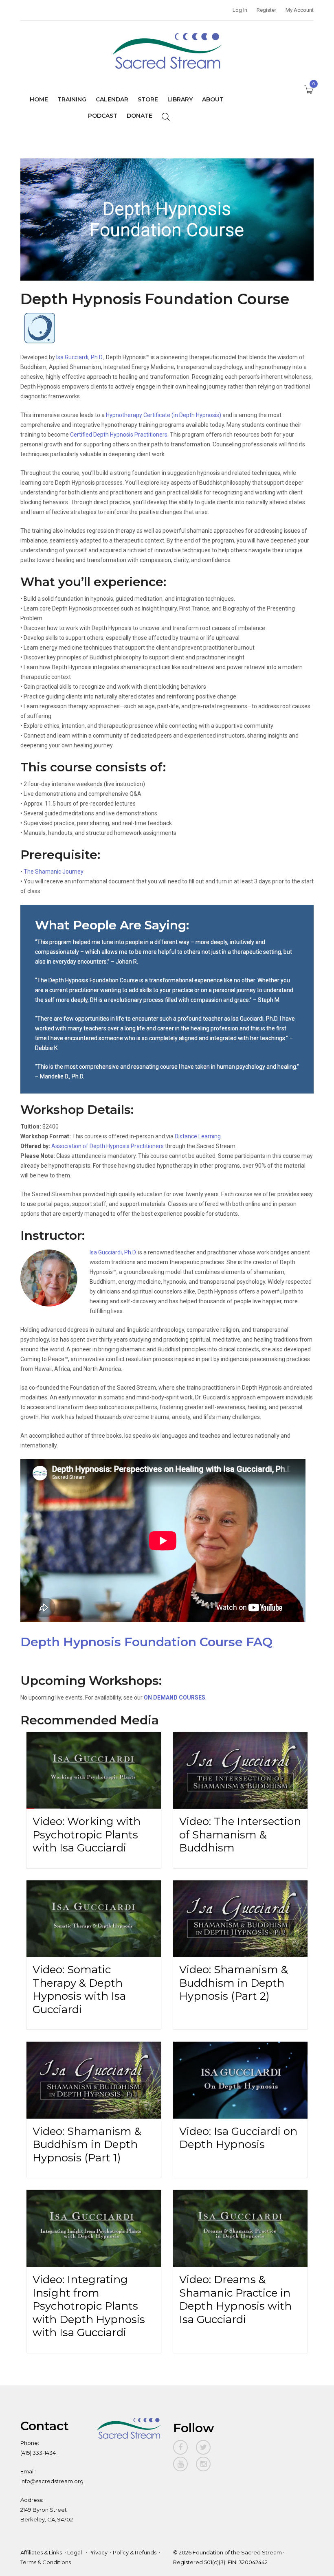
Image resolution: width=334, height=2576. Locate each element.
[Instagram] (203, 2464)
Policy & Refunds (135, 2552)
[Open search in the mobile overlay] (166, 116)
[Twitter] (203, 2447)
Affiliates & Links (41, 2552)
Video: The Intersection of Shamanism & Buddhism (240, 1835)
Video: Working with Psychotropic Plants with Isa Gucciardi (87, 1835)
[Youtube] (180, 2464)
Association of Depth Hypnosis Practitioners (108, 1146)
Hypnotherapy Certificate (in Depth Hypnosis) (164, 415)
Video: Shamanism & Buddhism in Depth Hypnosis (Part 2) (234, 1983)
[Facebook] (180, 2447)
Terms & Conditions (46, 2562)
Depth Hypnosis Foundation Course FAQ (146, 1642)
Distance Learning (198, 1136)
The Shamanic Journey (54, 872)
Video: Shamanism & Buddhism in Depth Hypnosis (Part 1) (87, 2144)
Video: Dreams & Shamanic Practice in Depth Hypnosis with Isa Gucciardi (235, 2299)
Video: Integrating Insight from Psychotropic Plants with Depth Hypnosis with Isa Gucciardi (89, 2306)
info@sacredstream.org (52, 2481)
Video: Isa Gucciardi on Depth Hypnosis (238, 2138)
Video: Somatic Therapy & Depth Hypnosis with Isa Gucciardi (79, 1990)
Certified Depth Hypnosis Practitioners (119, 435)
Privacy (98, 2552)
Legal (75, 2552)
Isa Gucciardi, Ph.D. (80, 357)
